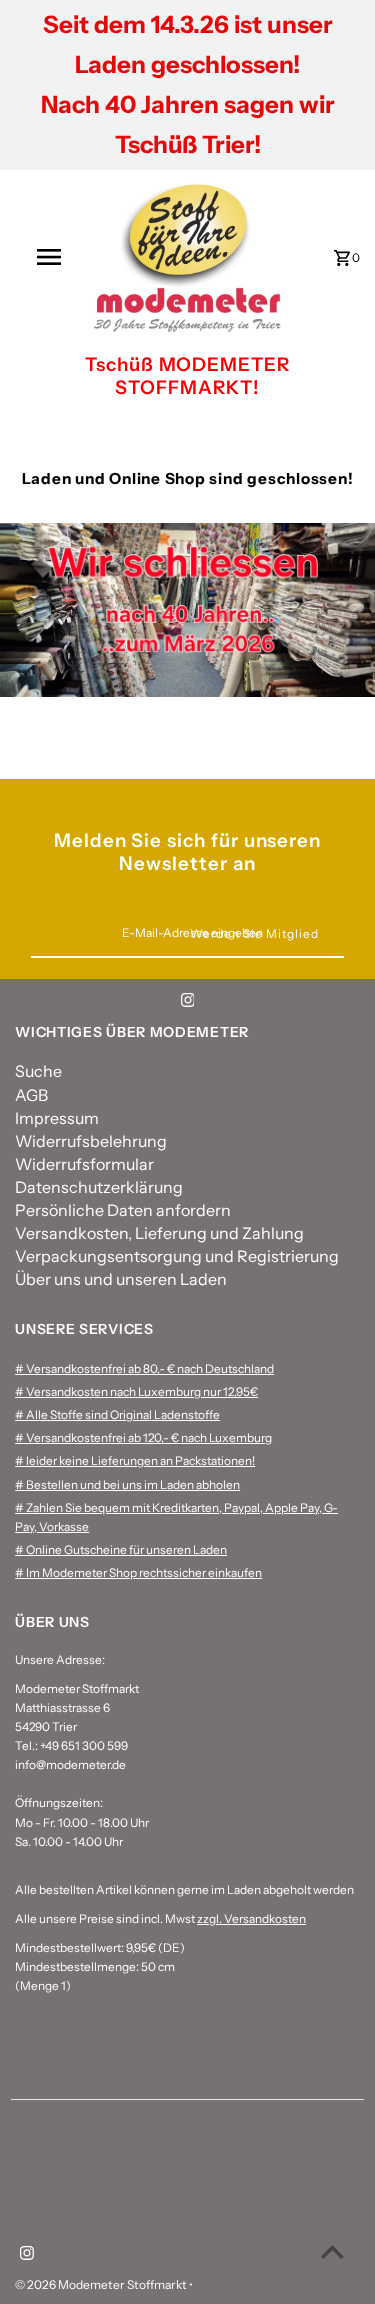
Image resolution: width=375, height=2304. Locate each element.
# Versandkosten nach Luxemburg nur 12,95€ (136, 1391)
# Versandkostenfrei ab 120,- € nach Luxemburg (143, 1437)
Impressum (57, 1118)
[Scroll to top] (332, 2251)
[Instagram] (188, 1003)
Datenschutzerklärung (99, 1187)
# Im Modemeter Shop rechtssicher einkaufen (138, 1572)
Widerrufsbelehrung (91, 1141)
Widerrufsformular (84, 1164)
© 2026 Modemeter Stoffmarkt (102, 2284)
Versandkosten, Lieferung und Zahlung (159, 1233)
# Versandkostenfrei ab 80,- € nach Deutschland (144, 1368)
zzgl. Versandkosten (251, 1918)
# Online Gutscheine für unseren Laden (121, 1549)
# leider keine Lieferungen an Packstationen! (135, 1460)
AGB (31, 1095)
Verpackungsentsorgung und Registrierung (177, 1256)
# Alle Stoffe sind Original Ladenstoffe (117, 1414)
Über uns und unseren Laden (121, 1279)
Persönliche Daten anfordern (123, 1210)
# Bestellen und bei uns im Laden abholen (127, 1484)
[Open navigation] (48, 257)
